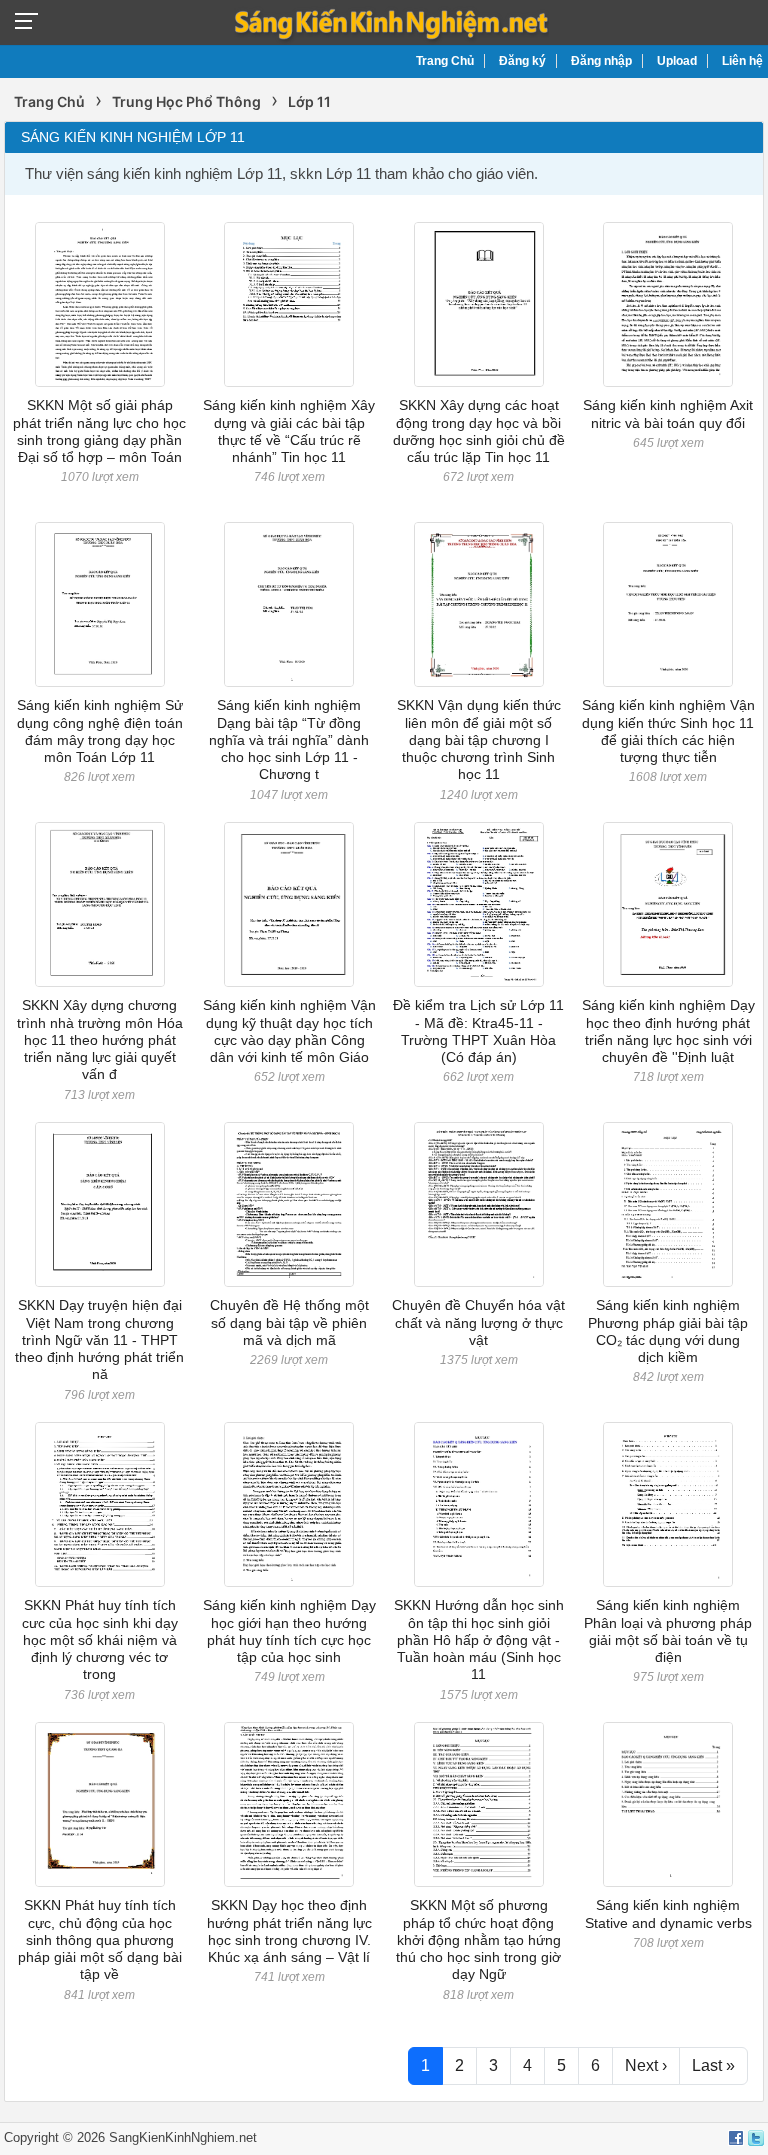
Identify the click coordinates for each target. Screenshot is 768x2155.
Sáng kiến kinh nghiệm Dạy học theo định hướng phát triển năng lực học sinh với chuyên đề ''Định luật (668, 1031)
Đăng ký (522, 61)
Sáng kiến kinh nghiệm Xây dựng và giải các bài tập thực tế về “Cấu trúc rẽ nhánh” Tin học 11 (289, 431)
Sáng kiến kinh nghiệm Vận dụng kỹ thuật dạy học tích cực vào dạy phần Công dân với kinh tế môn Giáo (289, 1031)
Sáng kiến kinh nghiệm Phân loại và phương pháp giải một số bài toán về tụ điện (668, 1631)
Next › (646, 2065)
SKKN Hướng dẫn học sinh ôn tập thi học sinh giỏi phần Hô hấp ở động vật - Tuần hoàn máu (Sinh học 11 (479, 1639)
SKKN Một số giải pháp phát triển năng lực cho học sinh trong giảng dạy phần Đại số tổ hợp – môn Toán (99, 431)
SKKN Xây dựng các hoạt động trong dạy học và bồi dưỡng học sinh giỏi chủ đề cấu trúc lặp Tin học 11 (479, 431)
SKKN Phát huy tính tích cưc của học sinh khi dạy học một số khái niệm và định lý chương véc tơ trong (100, 1639)
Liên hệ (742, 61)
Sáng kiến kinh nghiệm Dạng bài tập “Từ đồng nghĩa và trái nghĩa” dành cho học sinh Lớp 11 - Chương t (289, 739)
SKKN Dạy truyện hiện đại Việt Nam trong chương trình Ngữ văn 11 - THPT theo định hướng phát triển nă (99, 1339)
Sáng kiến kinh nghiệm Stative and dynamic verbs (668, 1913)
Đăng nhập (601, 61)
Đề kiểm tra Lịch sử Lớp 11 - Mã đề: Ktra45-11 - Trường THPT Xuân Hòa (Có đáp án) (478, 1031)
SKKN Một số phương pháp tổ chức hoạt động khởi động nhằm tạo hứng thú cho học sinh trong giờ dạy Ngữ (478, 1939)
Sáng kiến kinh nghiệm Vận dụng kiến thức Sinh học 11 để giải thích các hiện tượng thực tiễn (668, 731)
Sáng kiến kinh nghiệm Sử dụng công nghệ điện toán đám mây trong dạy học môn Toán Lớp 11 (100, 731)
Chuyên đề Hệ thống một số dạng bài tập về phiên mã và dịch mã (289, 1322)
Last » (713, 2065)
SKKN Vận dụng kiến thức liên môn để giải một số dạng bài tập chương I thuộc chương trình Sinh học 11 (479, 739)
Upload (677, 61)
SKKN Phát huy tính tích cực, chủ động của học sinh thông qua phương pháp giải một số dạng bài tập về (100, 1939)
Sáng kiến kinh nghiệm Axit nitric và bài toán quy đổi (668, 413)
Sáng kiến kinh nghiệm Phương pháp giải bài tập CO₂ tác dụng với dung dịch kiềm (668, 1331)
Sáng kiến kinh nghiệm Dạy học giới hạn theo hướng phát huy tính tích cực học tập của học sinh (289, 1631)
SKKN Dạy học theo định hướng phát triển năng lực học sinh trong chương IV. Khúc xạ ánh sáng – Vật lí (289, 1931)
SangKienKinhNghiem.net (183, 2137)
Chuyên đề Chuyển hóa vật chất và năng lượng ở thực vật (478, 1322)
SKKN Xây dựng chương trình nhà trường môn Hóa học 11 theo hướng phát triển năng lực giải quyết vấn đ (100, 1039)
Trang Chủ (445, 61)
